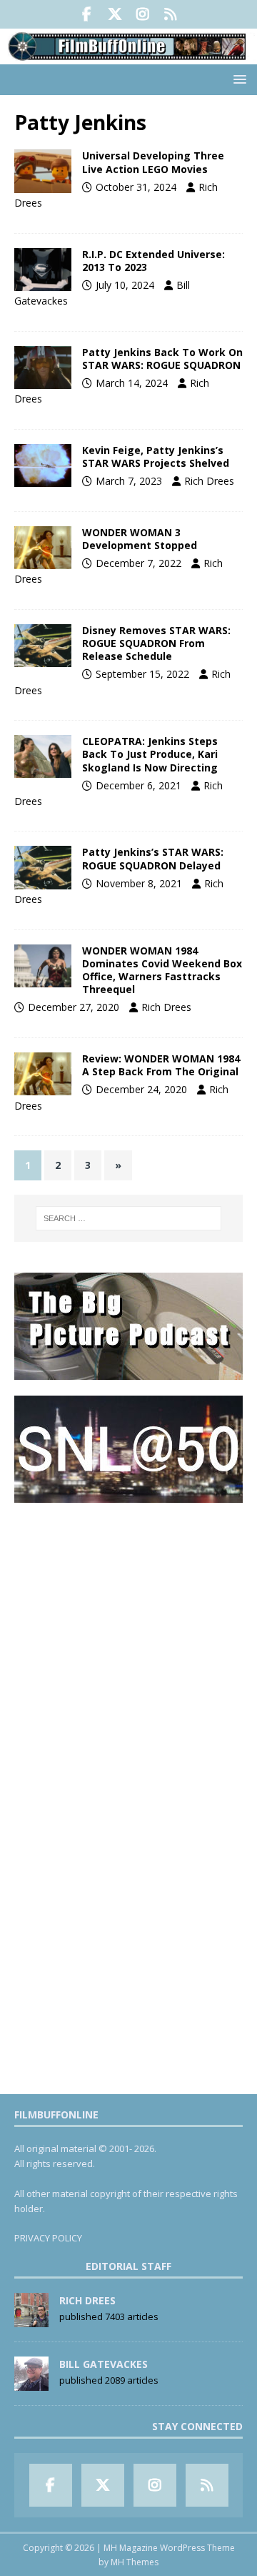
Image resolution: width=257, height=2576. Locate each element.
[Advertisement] (128, 1647)
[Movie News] (43, 171)
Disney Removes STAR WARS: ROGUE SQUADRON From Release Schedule (156, 643)
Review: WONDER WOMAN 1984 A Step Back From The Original (161, 1065)
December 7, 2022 (138, 563)
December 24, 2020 (141, 1089)
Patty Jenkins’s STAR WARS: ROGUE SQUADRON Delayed (153, 858)
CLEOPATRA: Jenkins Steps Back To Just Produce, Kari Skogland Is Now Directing (150, 754)
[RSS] (170, 14)
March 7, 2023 (129, 481)
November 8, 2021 (139, 883)
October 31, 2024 (136, 187)
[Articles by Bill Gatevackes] (31, 2383)
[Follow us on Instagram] (142, 14)
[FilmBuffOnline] (128, 56)
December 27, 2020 (74, 1007)
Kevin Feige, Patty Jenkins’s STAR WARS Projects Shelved (156, 457)
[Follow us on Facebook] (87, 14)
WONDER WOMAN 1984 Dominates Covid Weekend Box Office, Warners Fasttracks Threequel (162, 970)
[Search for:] (128, 1218)
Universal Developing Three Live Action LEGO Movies (153, 162)
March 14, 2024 (132, 383)
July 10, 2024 (125, 285)
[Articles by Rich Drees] (31, 2319)
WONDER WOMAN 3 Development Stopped (140, 539)
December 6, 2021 (138, 785)
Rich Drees (209, 481)
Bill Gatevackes (104, 2364)
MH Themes (135, 2562)
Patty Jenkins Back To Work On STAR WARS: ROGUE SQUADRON (162, 359)
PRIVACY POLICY (48, 2238)
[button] (237, 79)
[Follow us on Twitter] (115, 14)
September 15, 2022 (142, 674)
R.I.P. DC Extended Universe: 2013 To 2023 (153, 261)
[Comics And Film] (43, 270)
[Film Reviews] (43, 1074)
